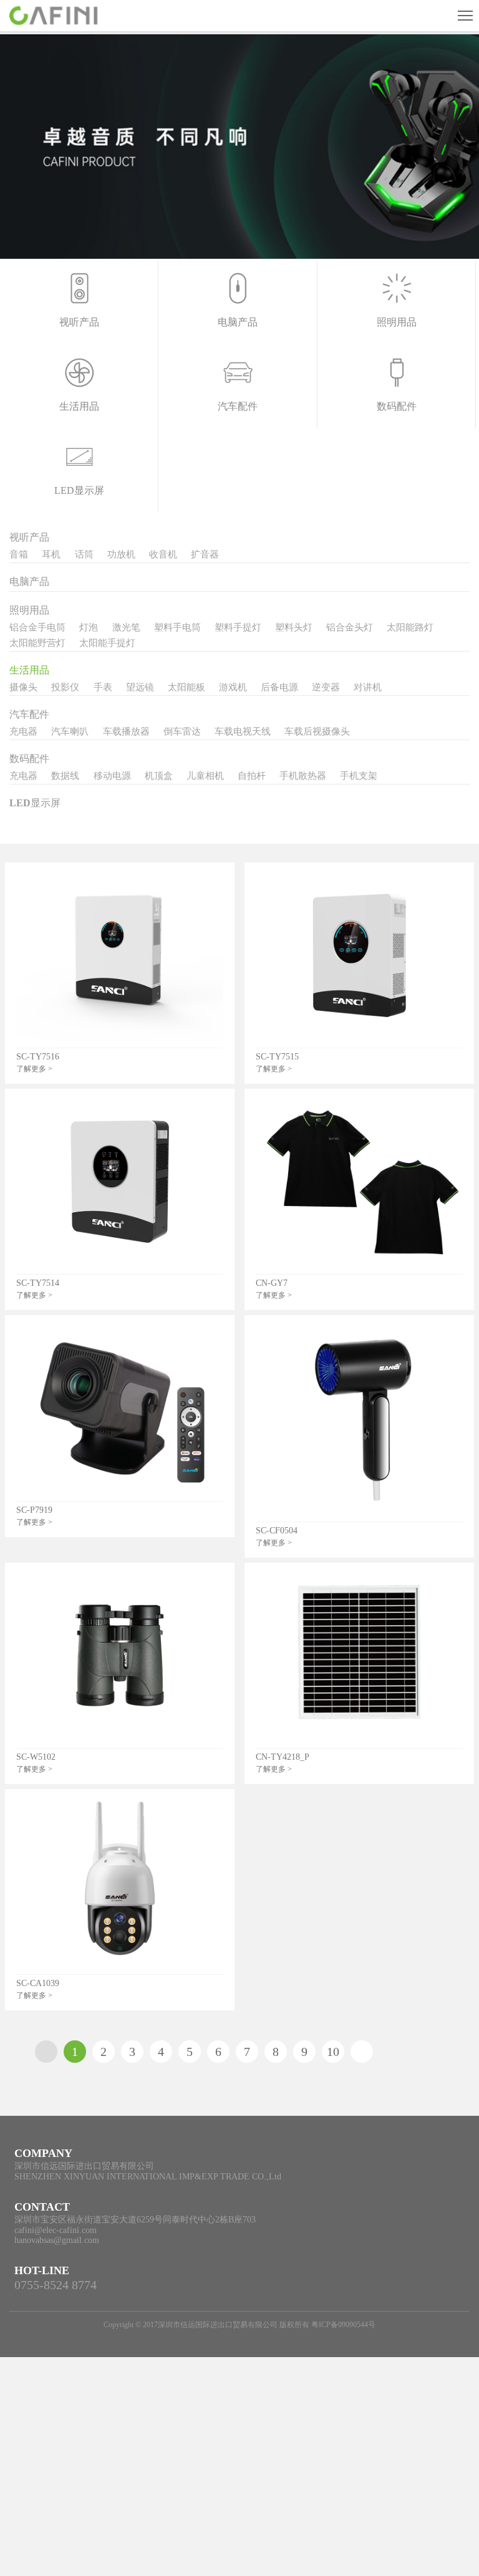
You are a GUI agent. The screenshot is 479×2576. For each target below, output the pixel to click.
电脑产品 (29, 581)
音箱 (19, 554)
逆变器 (326, 687)
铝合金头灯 (350, 627)
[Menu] (465, 16)
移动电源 (112, 776)
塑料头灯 (294, 627)
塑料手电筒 (177, 627)
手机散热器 (303, 776)
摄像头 (23, 687)
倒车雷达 (182, 731)
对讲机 (368, 687)
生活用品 (29, 670)
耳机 (51, 554)
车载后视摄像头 (317, 731)
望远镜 (140, 687)
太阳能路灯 (410, 627)
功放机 (121, 554)
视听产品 (29, 537)
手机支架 (359, 776)
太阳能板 (186, 687)
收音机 (163, 554)
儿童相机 (205, 776)
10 (333, 2052)
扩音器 (205, 554)
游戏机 (233, 687)
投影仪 (65, 687)
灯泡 (89, 627)
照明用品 (29, 610)
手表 (103, 687)
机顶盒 (159, 776)
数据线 (65, 776)
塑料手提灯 (238, 627)
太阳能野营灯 (37, 643)
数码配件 (29, 759)
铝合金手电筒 (37, 627)
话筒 (84, 554)
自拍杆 (252, 776)
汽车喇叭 (70, 731)
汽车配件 (29, 714)
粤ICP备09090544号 (343, 2325)
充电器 (23, 731)
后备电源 (279, 687)
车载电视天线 (243, 731)
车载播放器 (126, 731)
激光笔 (126, 627)
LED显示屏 (35, 803)
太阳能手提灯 (107, 643)
